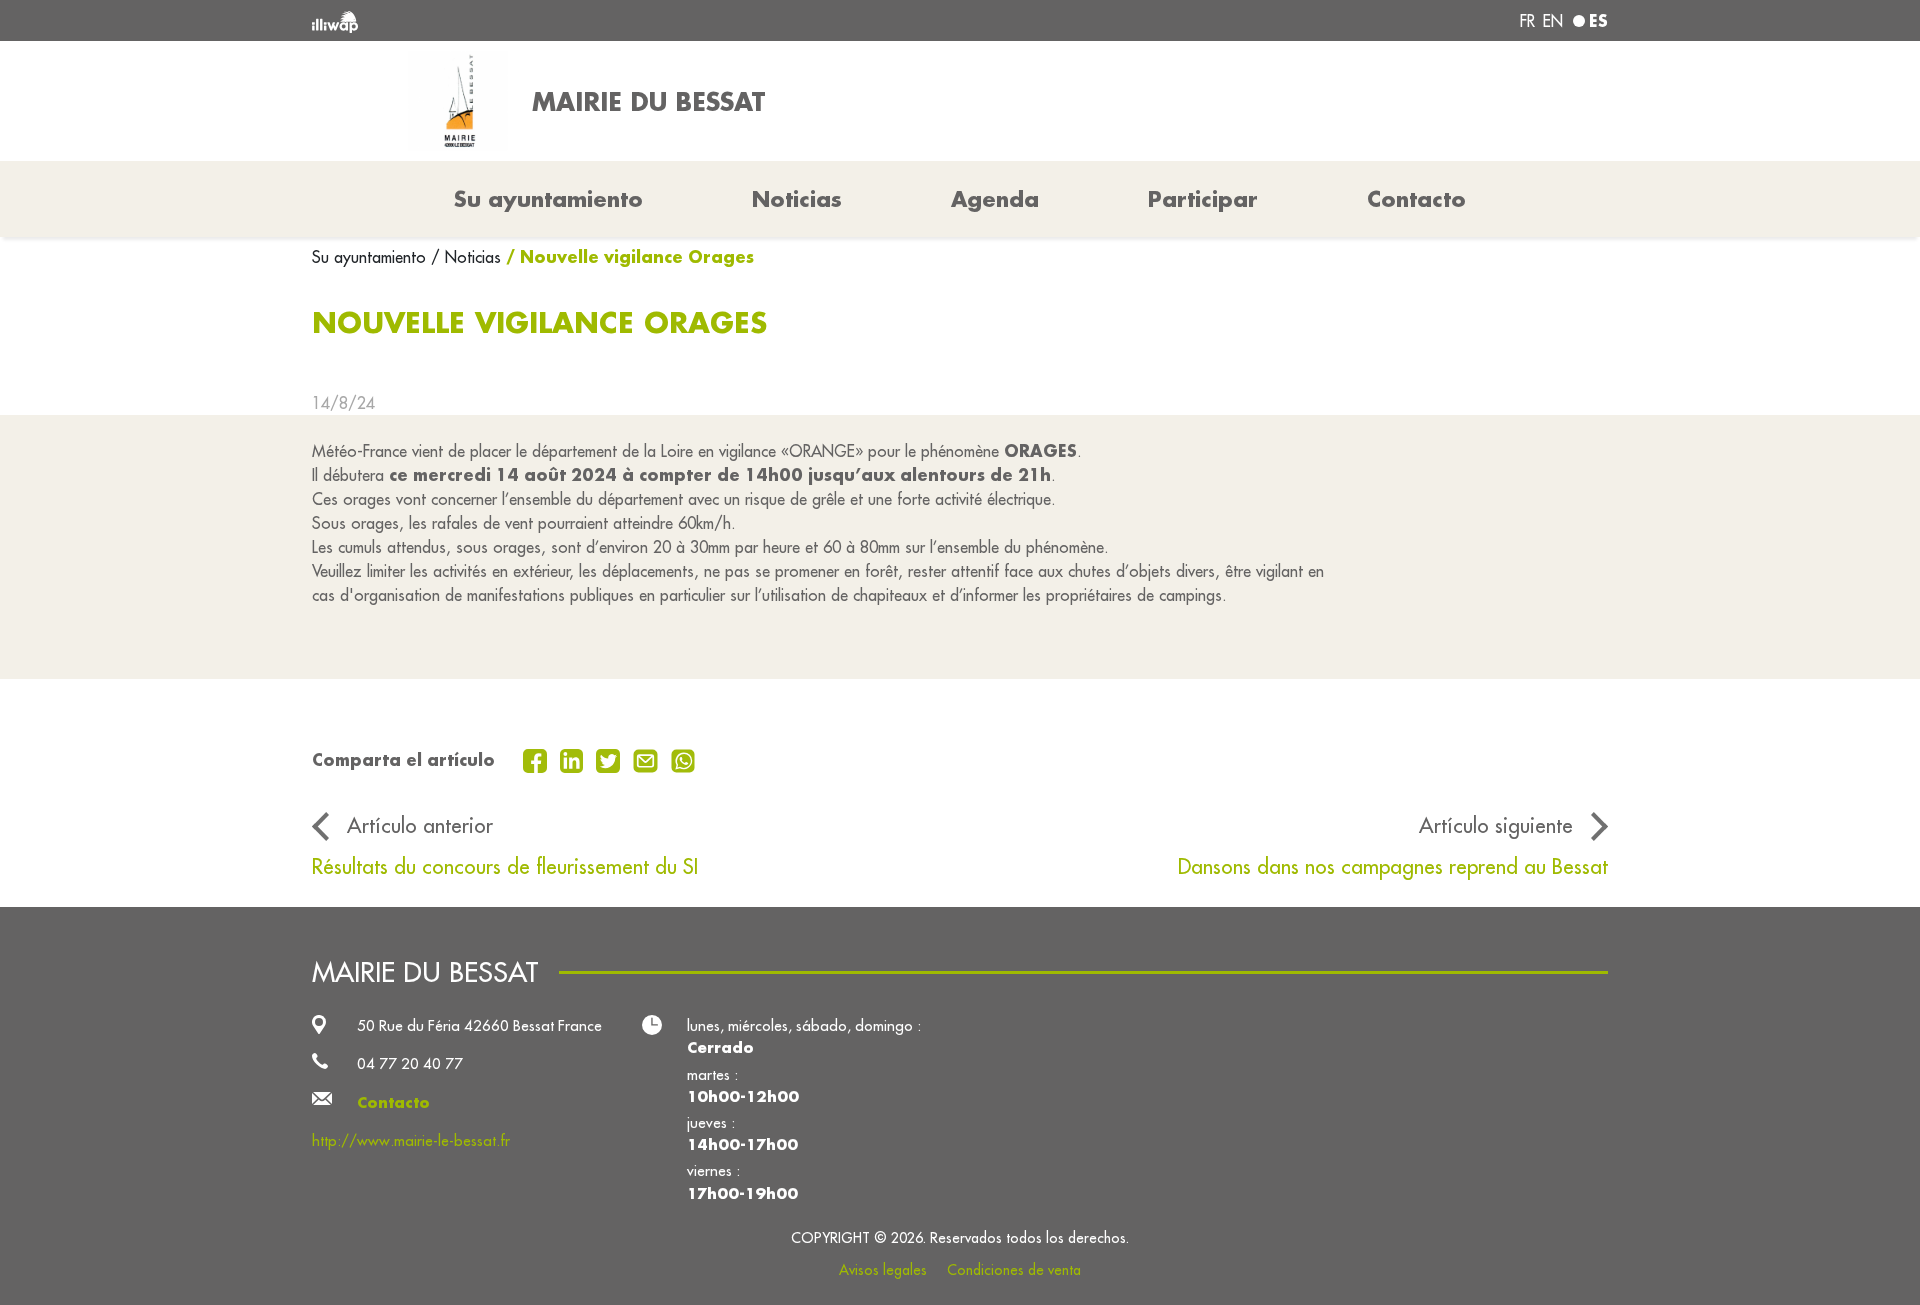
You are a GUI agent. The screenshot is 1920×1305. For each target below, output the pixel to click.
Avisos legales (883, 1270)
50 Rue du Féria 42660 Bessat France (479, 1025)
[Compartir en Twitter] (610, 759)
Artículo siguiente (1496, 825)
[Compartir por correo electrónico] (648, 759)
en (1553, 21)
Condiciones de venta (1014, 1270)
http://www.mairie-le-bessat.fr (411, 1140)
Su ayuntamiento (371, 257)
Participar (1203, 199)
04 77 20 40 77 (410, 1063)
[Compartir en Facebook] (537, 759)
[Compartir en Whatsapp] (683, 759)
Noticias (797, 199)
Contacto (1416, 199)
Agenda (995, 199)
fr (1527, 21)
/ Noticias (466, 257)
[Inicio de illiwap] (575, 20)
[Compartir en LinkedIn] (574, 759)
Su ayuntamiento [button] (548, 199)
